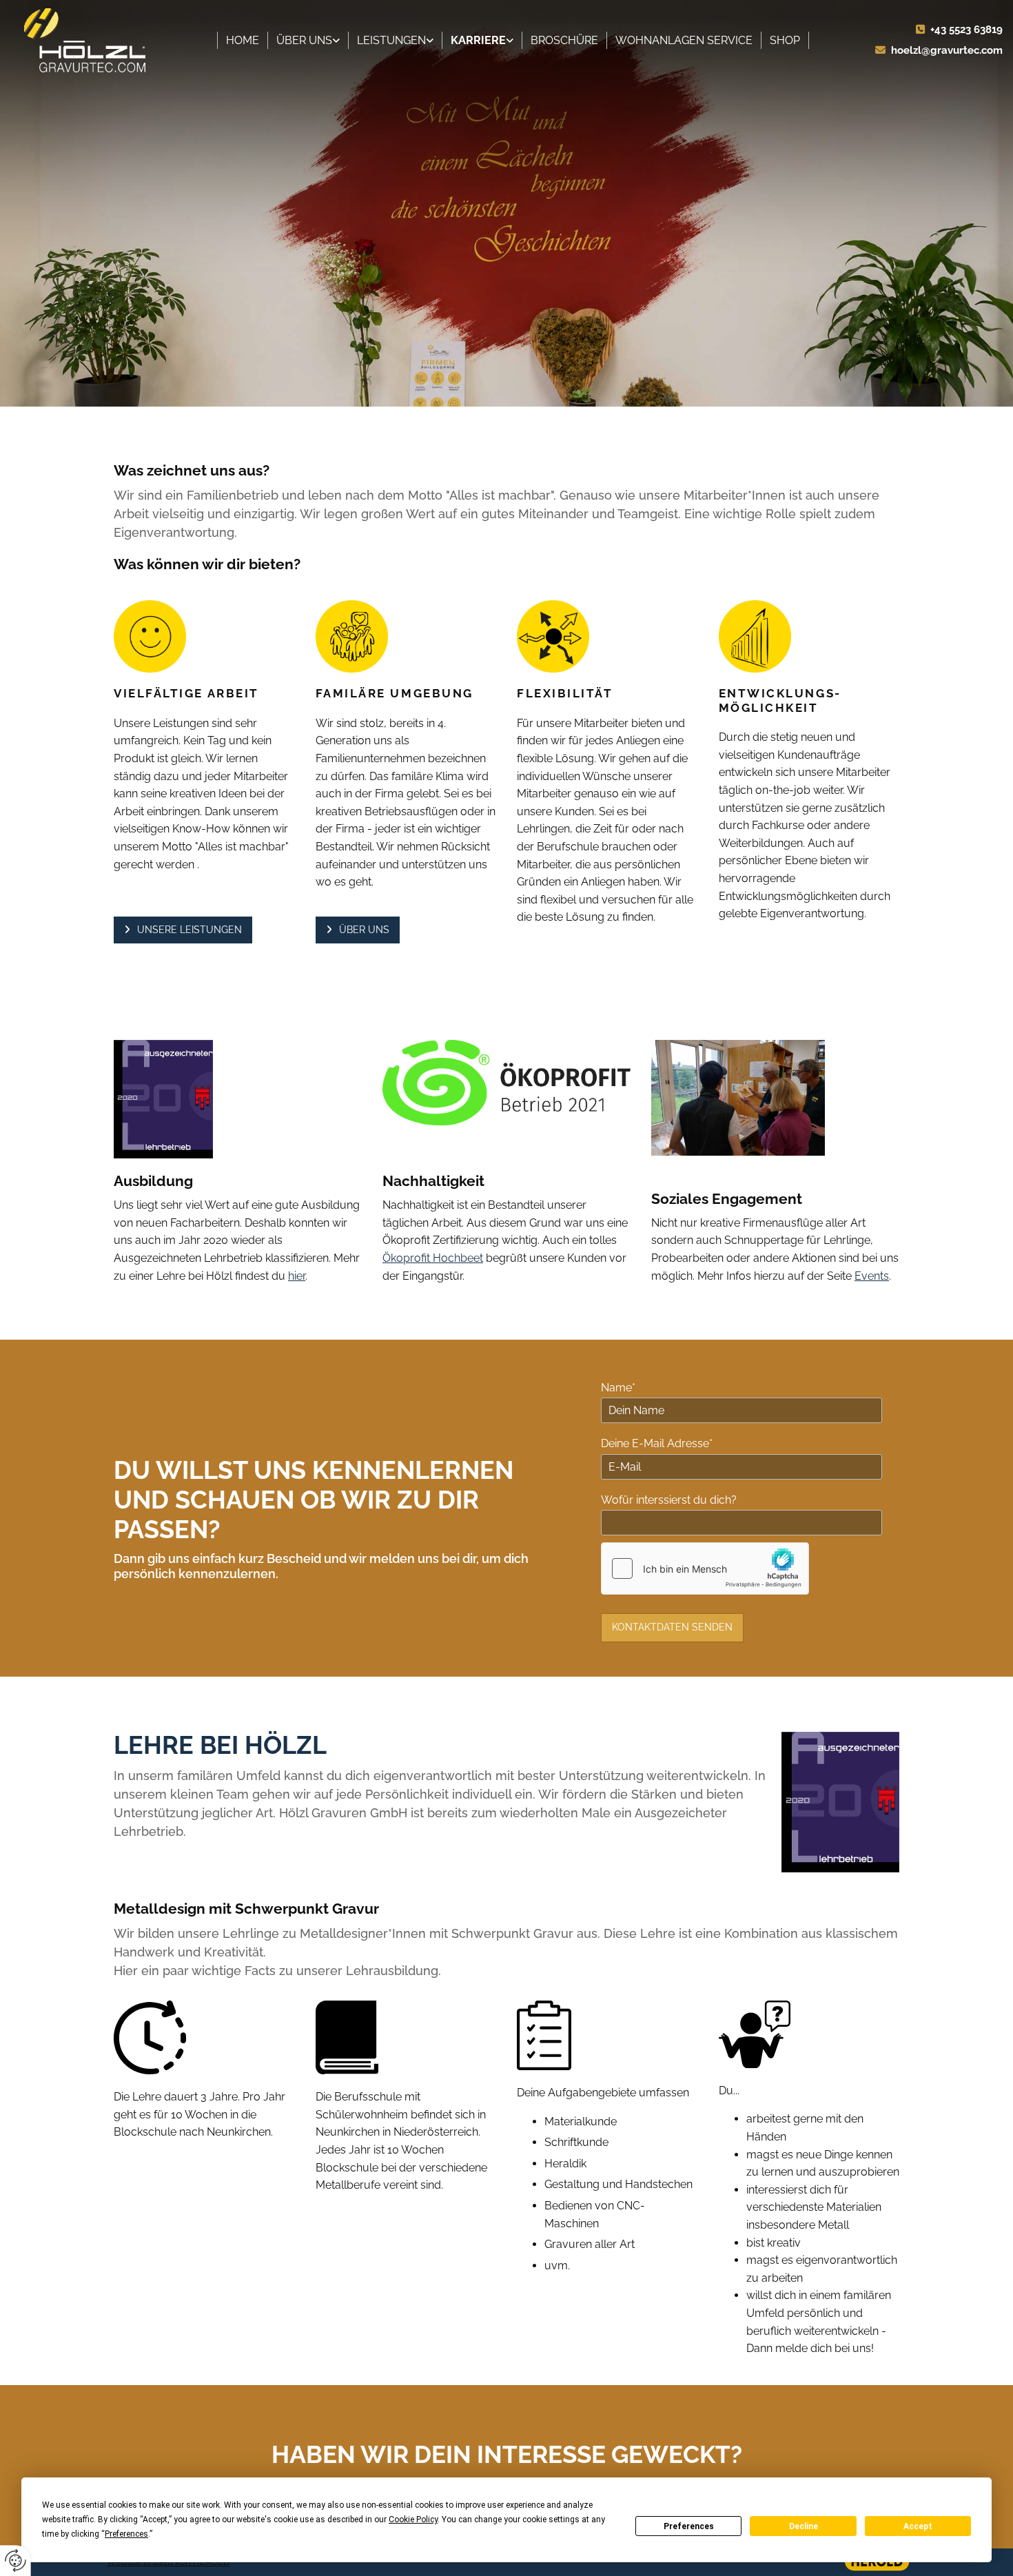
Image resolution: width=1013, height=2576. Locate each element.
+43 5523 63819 (966, 30)
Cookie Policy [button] (413, 2519)
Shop (785, 40)
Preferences (689, 2526)
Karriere (478, 40)
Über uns (304, 40)
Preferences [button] (126, 2534)
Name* (618, 1388)
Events (872, 1276)
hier (297, 1276)
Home (243, 40)
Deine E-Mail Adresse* (657, 1443)
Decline (804, 2526)
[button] (183, 930)
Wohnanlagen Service (684, 40)
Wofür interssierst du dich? (669, 1500)
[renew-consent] (16, 2560)
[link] (308, 41)
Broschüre (564, 40)
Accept (918, 2526)
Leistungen (391, 40)
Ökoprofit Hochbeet (433, 1258)
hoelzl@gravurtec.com (947, 50)
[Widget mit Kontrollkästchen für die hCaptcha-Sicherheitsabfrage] (705, 1568)
